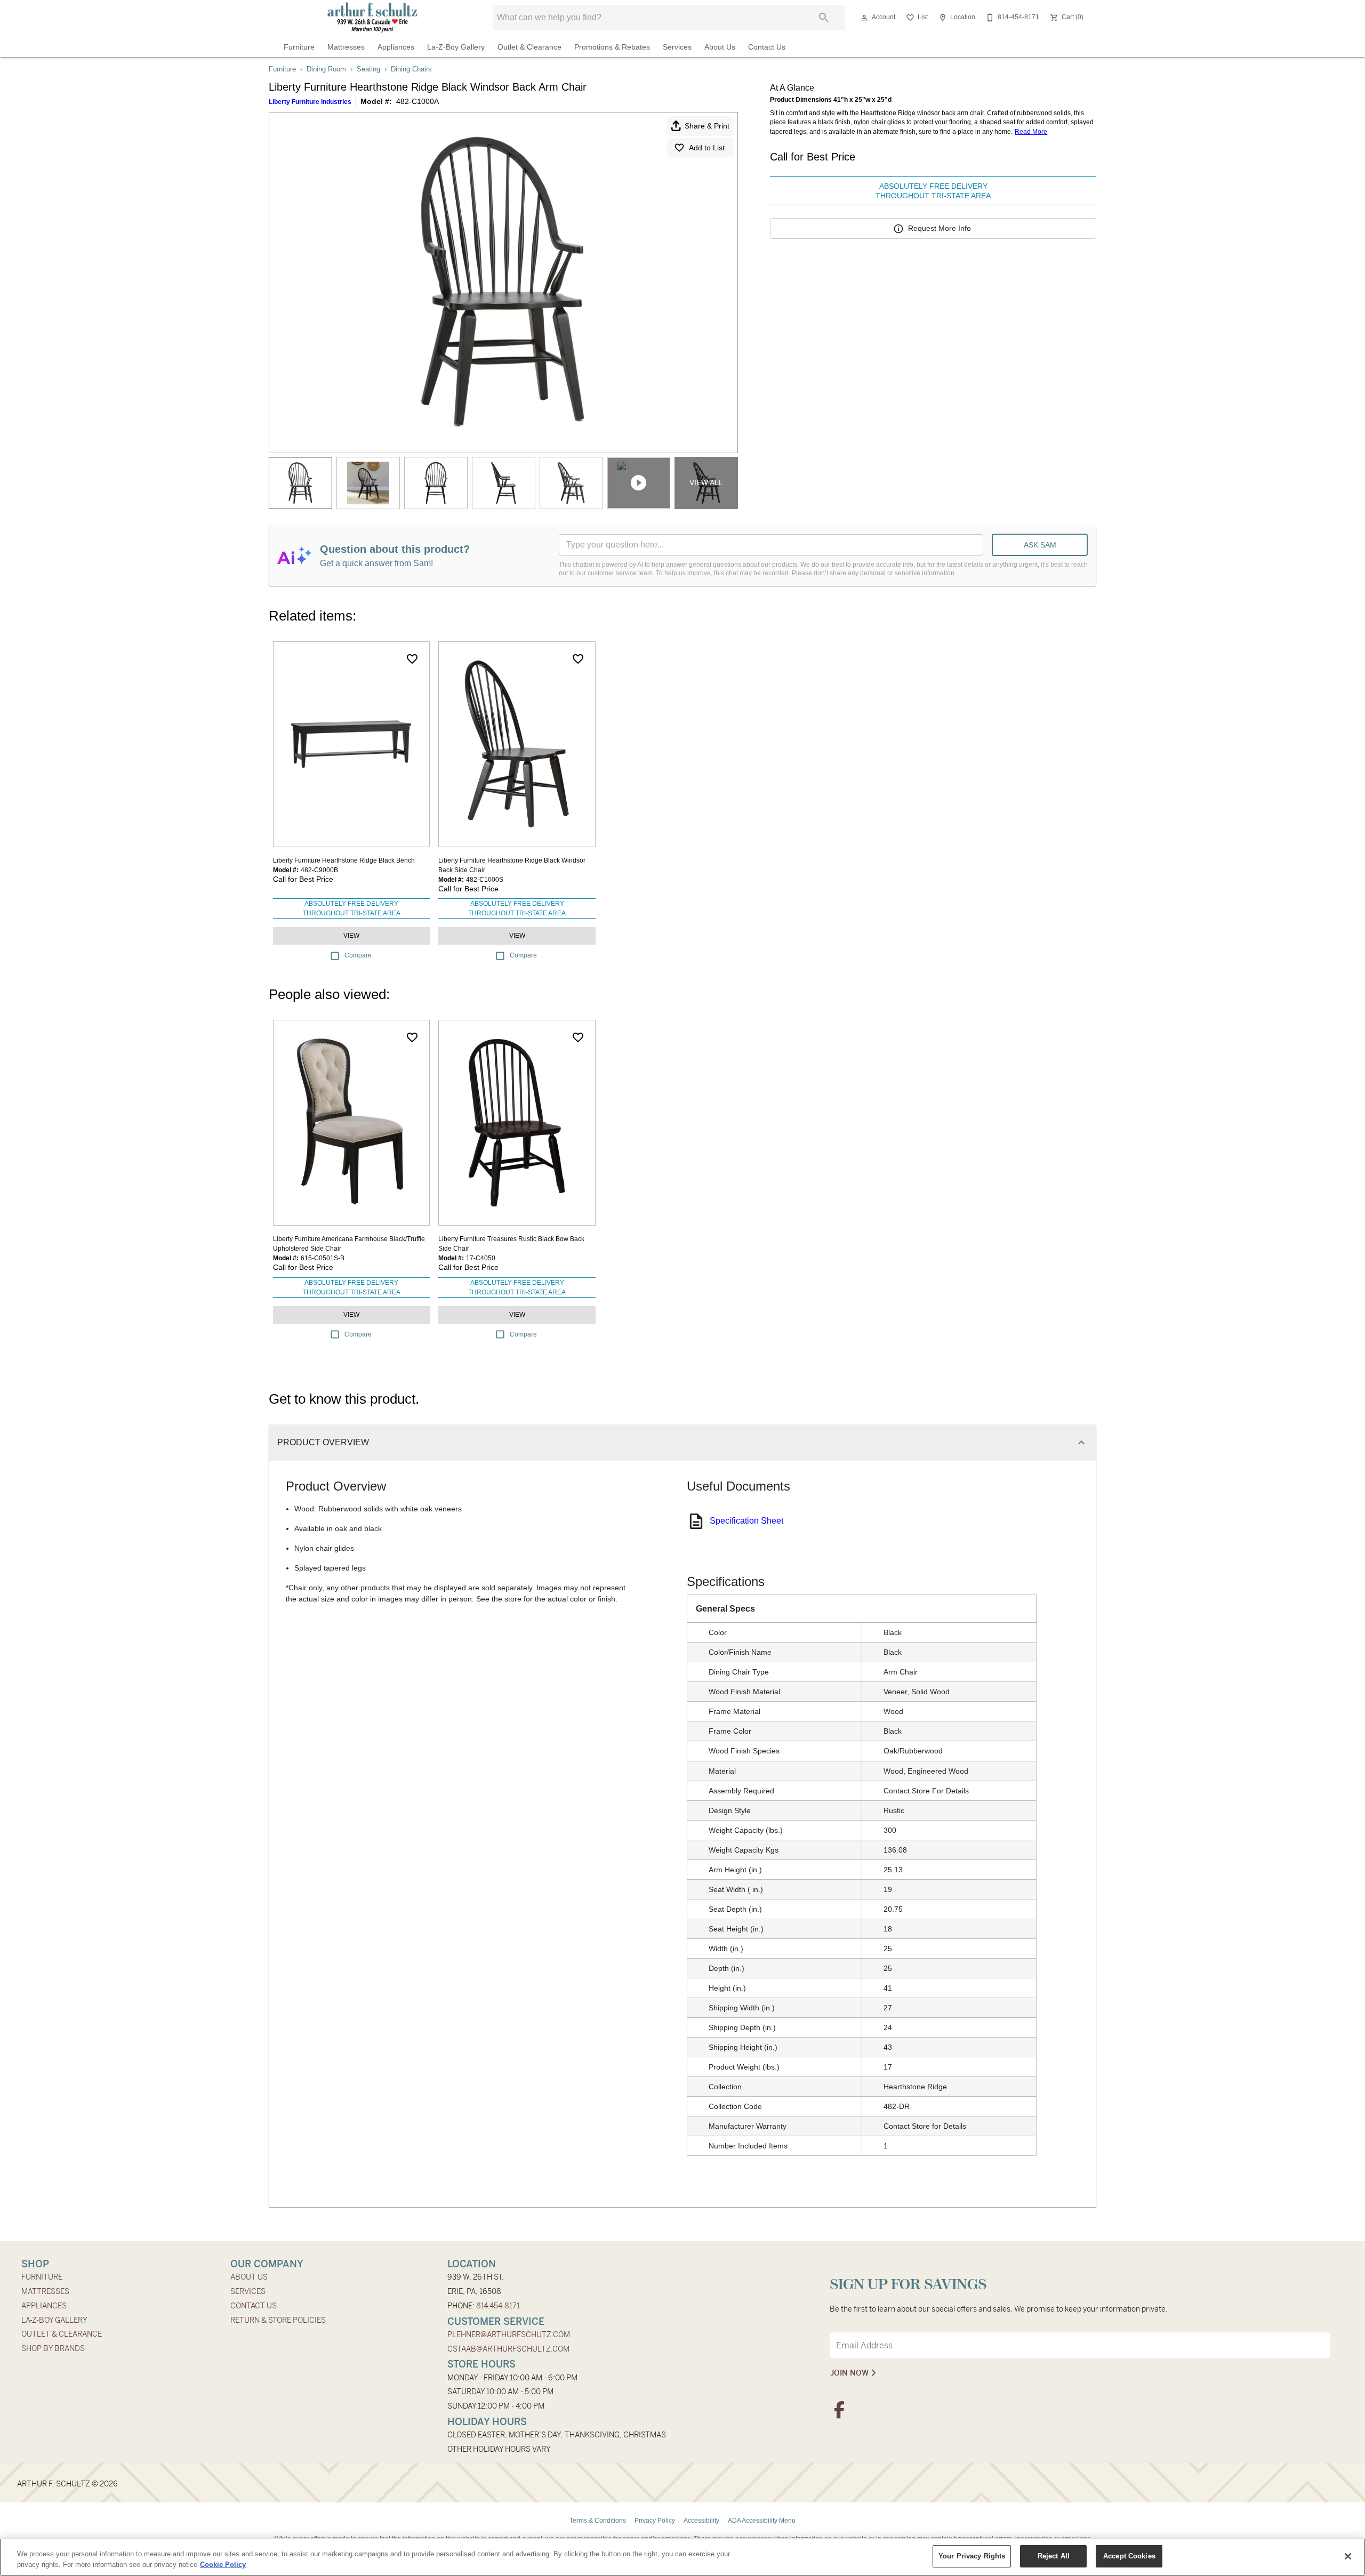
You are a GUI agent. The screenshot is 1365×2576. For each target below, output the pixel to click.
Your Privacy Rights (972, 2556)
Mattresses (346, 47)
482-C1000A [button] (417, 101)
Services (677, 47)
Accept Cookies (1129, 2556)
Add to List (707, 148)
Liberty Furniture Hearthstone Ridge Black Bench (344, 860)
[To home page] (372, 18)
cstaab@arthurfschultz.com (508, 2349)
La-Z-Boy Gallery (456, 47)
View (351, 936)
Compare (358, 955)
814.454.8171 (498, 2306)
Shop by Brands (53, 2348)
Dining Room (326, 69)
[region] (682, 2557)
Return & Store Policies (278, 2320)
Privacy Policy (655, 2521)
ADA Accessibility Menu (762, 2521)
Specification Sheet (746, 1521)
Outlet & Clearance (529, 47)
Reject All (1054, 2556)
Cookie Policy (223, 2565)
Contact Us (767, 47)
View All (706, 482)
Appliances (396, 47)
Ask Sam (1040, 545)
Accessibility (701, 2521)
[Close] (1348, 2556)
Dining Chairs (411, 69)
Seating (368, 69)
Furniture (299, 47)
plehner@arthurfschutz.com (509, 2334)
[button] (864, 18)
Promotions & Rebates (612, 47)
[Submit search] (824, 18)
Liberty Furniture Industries (310, 102)
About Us (720, 47)
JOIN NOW (850, 2373)
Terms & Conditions (598, 2521)
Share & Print (707, 126)
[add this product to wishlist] (412, 659)
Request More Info (940, 228)
